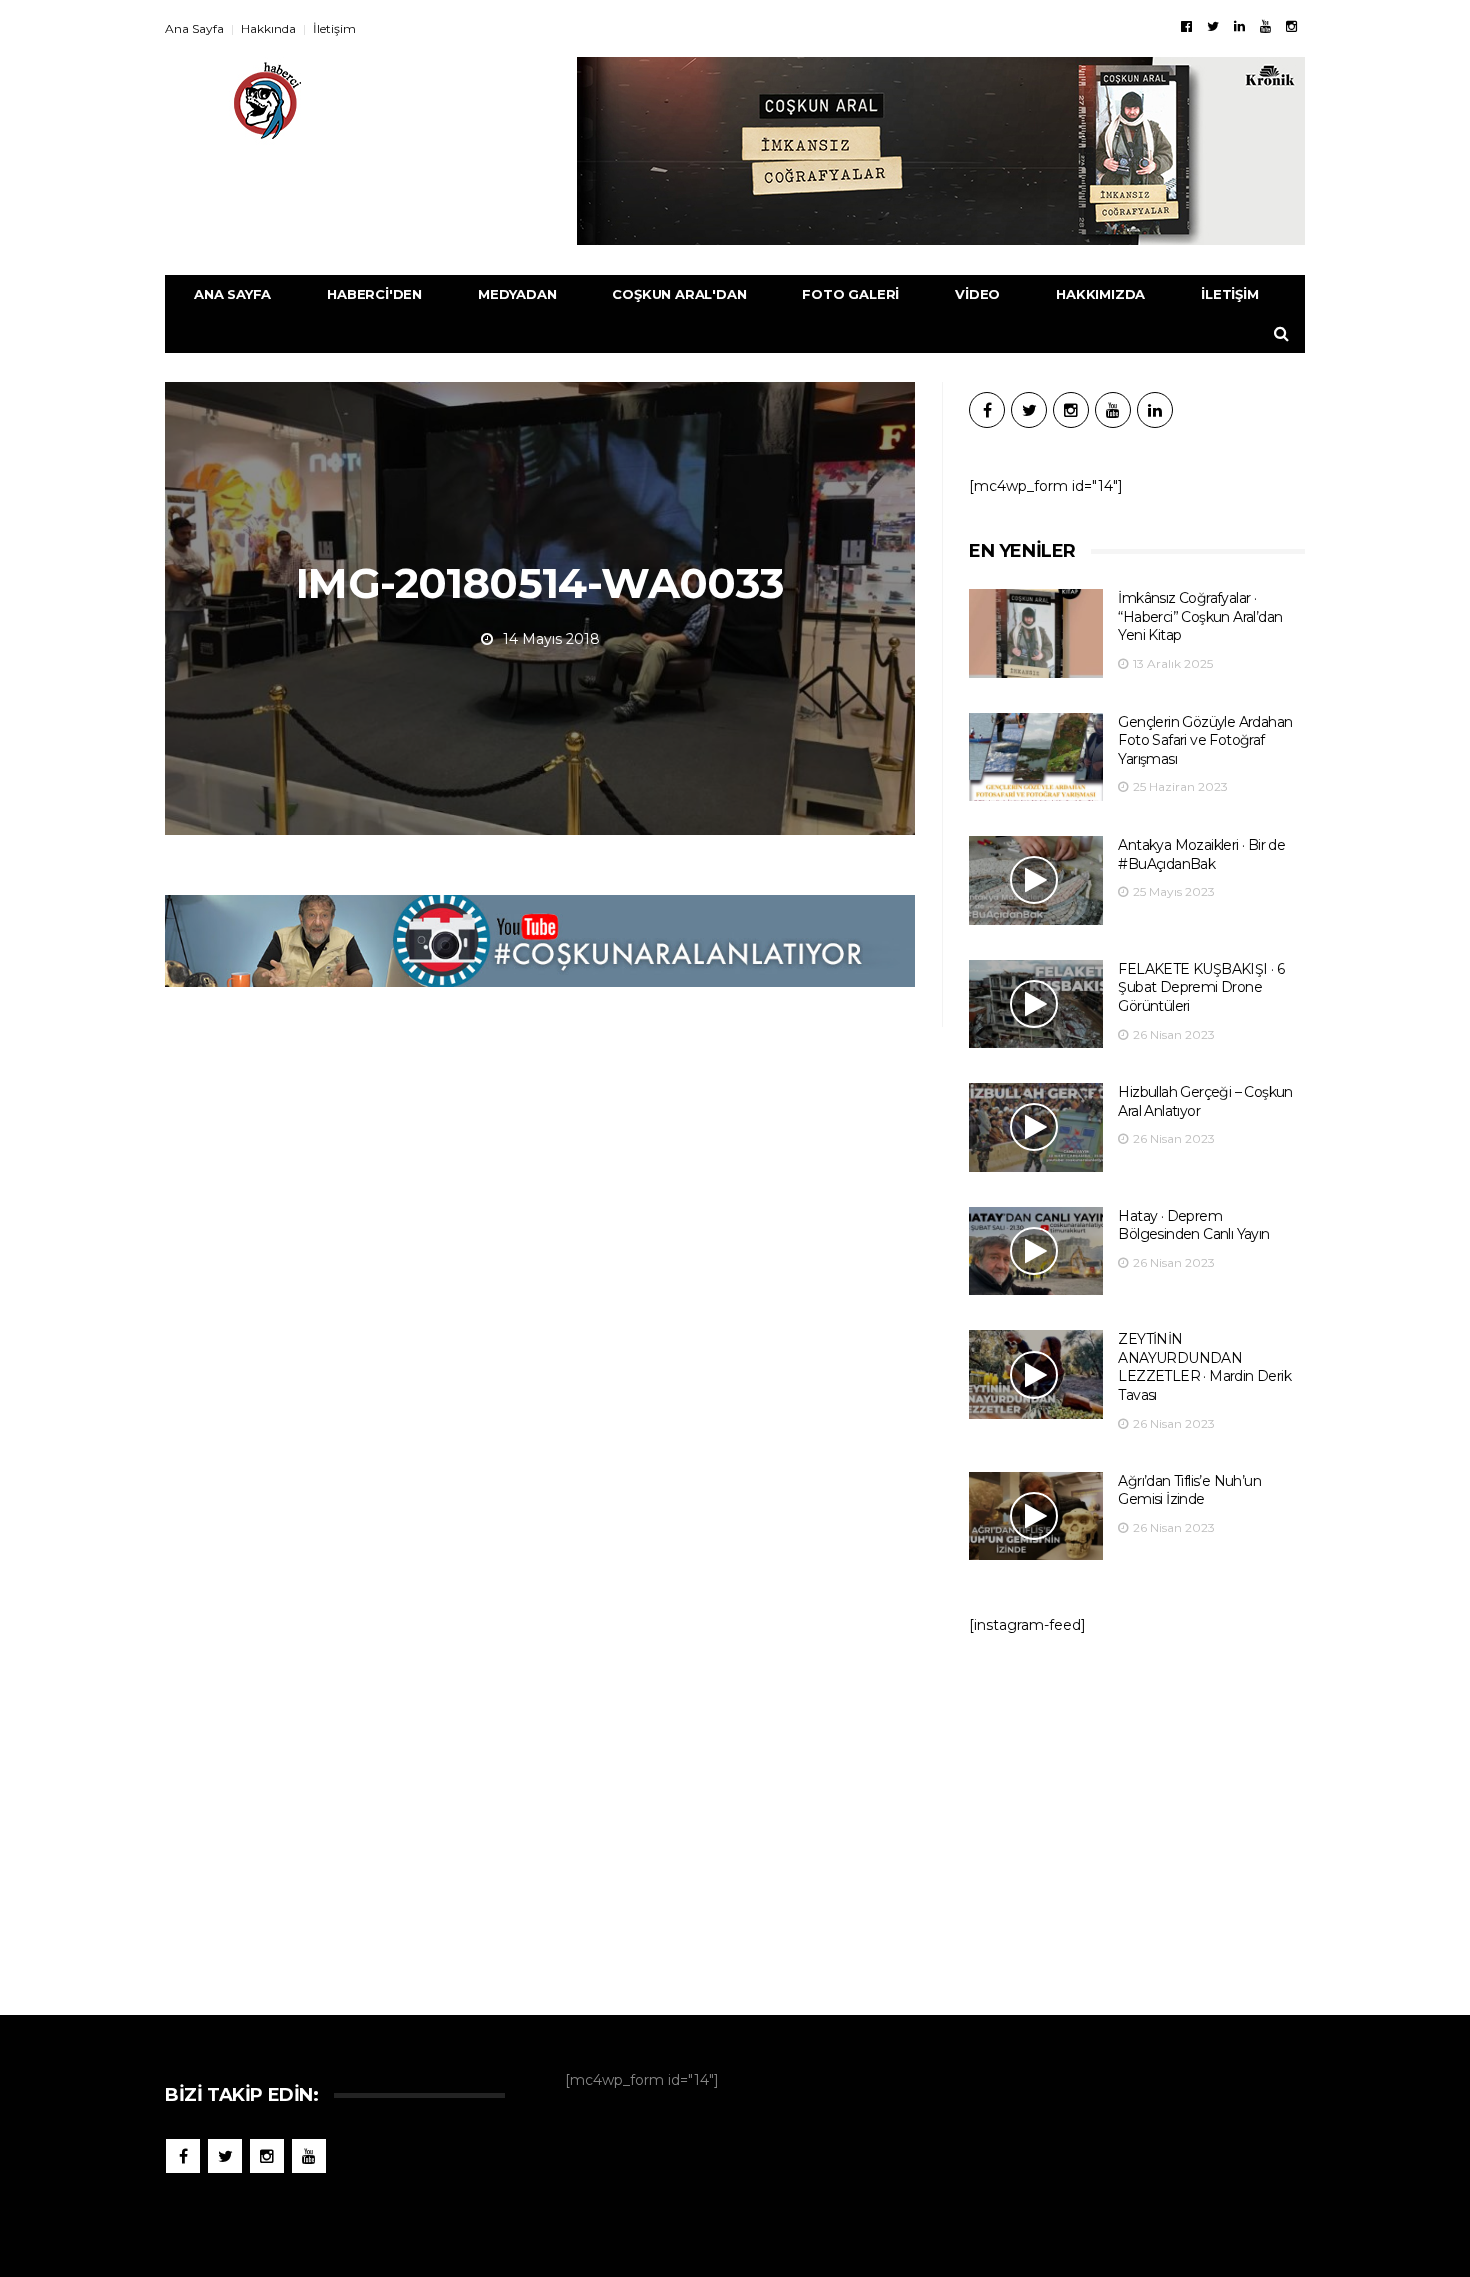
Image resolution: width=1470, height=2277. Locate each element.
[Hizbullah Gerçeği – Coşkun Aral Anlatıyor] (1036, 1127)
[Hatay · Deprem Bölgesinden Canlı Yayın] (1036, 1251)
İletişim (334, 28)
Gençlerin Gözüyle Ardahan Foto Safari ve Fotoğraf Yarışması (1205, 740)
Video (977, 294)
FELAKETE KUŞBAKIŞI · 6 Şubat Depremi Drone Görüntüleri (1201, 987)
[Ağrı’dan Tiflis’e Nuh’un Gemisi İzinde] (1036, 1516)
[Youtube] (1265, 26)
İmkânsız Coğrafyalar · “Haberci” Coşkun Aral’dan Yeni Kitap (1200, 616)
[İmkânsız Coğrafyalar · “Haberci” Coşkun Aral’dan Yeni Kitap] (1036, 633)
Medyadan (517, 294)
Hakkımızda (1100, 294)
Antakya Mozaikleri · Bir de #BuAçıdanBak (1201, 854)
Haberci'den (374, 294)
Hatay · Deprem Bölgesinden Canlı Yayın (1193, 1225)
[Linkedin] (1239, 26)
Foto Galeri (850, 294)
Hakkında (268, 28)
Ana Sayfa (194, 28)
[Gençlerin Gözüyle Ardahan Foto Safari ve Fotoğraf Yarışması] (1036, 757)
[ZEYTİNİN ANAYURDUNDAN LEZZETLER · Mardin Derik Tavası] (1036, 1374)
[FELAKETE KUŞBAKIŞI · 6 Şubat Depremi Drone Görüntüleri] (1036, 1004)
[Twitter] (1213, 26)
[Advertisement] (1137, 1815)
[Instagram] (1291, 26)
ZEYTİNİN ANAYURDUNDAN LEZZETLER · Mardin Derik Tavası (1204, 1367)
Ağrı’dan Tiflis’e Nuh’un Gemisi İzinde (1189, 1490)
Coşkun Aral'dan (679, 294)
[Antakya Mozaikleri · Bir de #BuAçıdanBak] (1036, 880)
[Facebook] (1186, 26)
